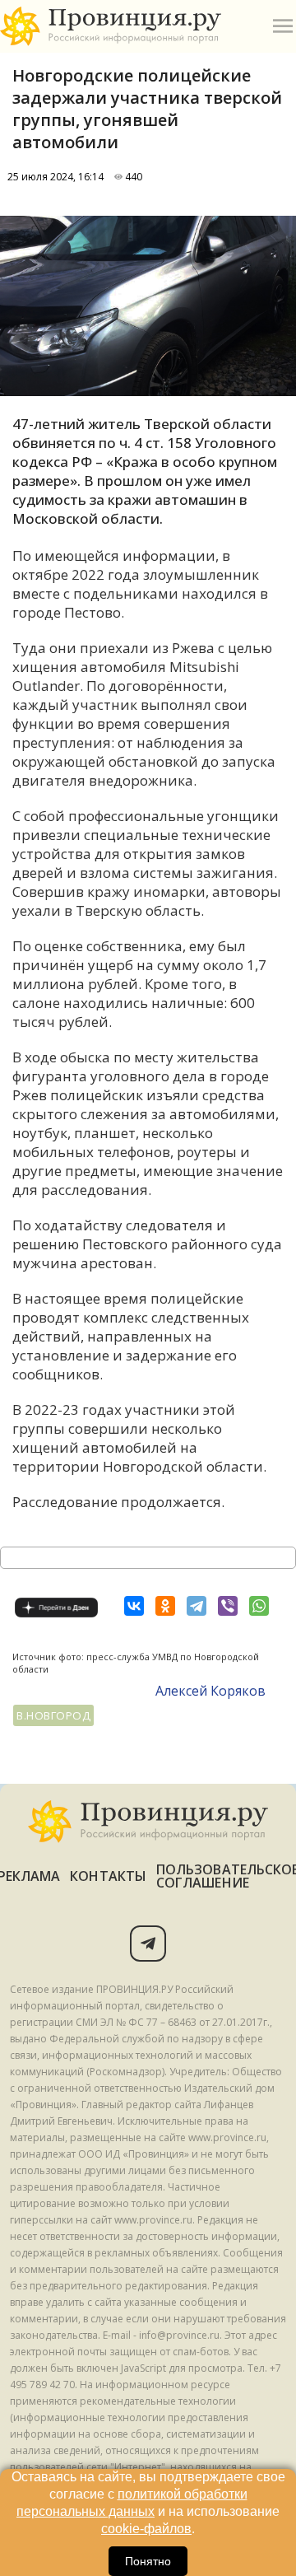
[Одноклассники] (165, 1606)
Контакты (108, 1876)
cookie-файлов (146, 2529)
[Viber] (228, 1606)
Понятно (148, 2561)
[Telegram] (197, 1606)
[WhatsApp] (259, 1606)
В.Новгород (53, 1715)
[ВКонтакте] (134, 1606)
